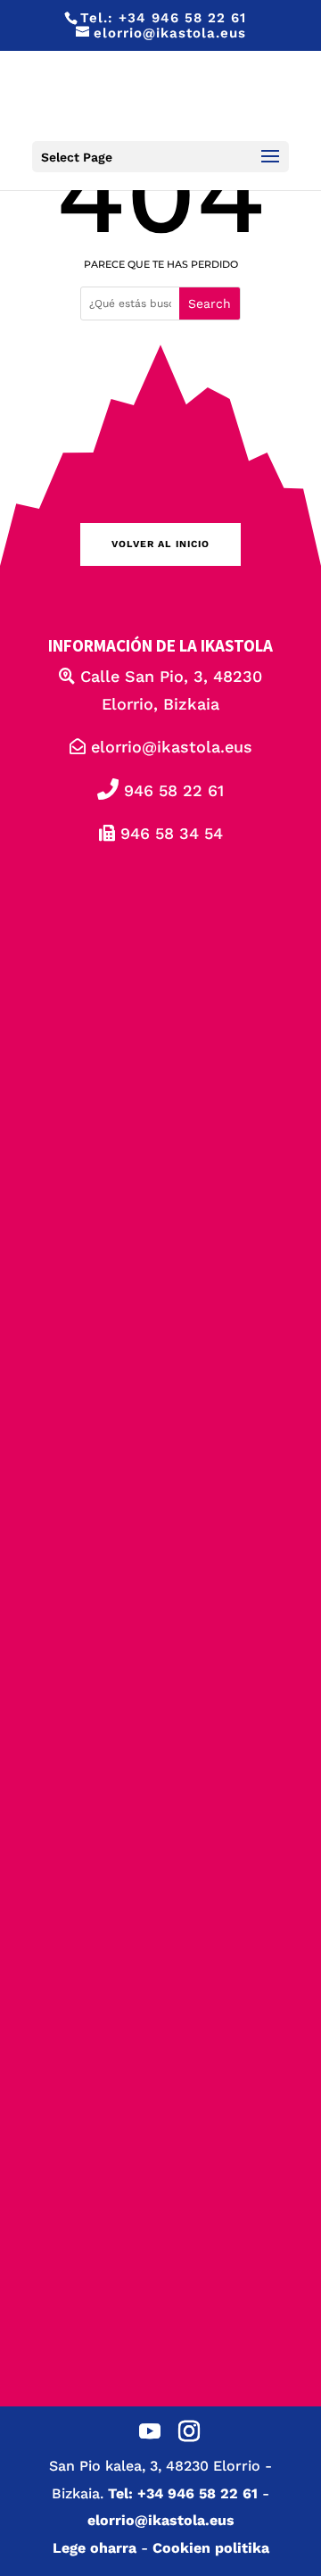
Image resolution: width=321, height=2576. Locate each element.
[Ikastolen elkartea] (160, 1005)
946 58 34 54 (169, 833)
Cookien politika (211, 2548)
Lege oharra (95, 2548)
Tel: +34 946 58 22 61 (183, 2493)
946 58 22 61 (171, 790)
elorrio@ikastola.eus (169, 747)
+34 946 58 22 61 (182, 18)
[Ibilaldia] (160, 1414)
